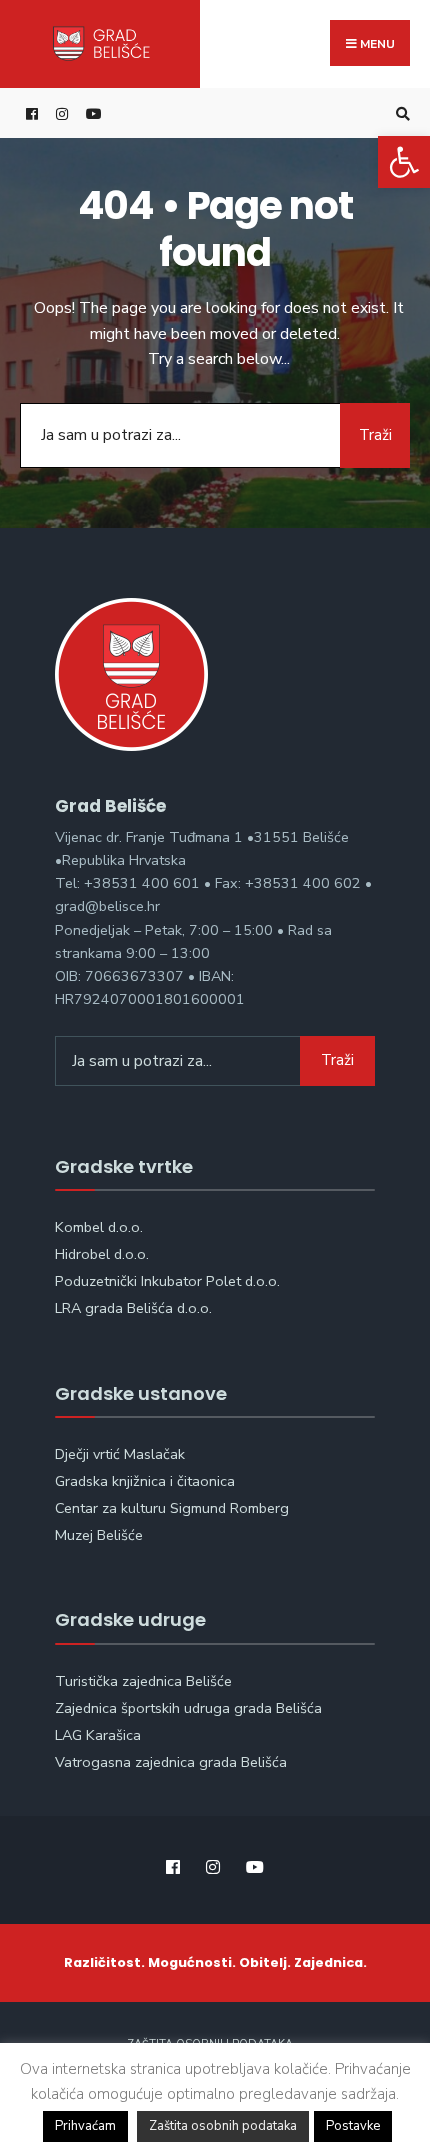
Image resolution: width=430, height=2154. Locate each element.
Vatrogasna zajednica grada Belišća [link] (171, 1762)
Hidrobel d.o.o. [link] (102, 1254)
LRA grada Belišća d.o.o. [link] (133, 1308)
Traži (375, 435)
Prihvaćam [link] (85, 2126)
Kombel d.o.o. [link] (99, 1227)
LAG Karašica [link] (98, 1735)
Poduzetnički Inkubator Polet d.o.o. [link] (167, 1281)
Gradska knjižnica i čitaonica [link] (145, 1481)
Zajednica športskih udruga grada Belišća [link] (188, 1708)
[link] (404, 162)
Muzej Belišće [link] (99, 1535)
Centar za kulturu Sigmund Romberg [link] (172, 1508)
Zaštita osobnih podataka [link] (223, 2126)
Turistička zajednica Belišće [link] (143, 1681)
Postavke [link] (353, 2126)
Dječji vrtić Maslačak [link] (120, 1454)
